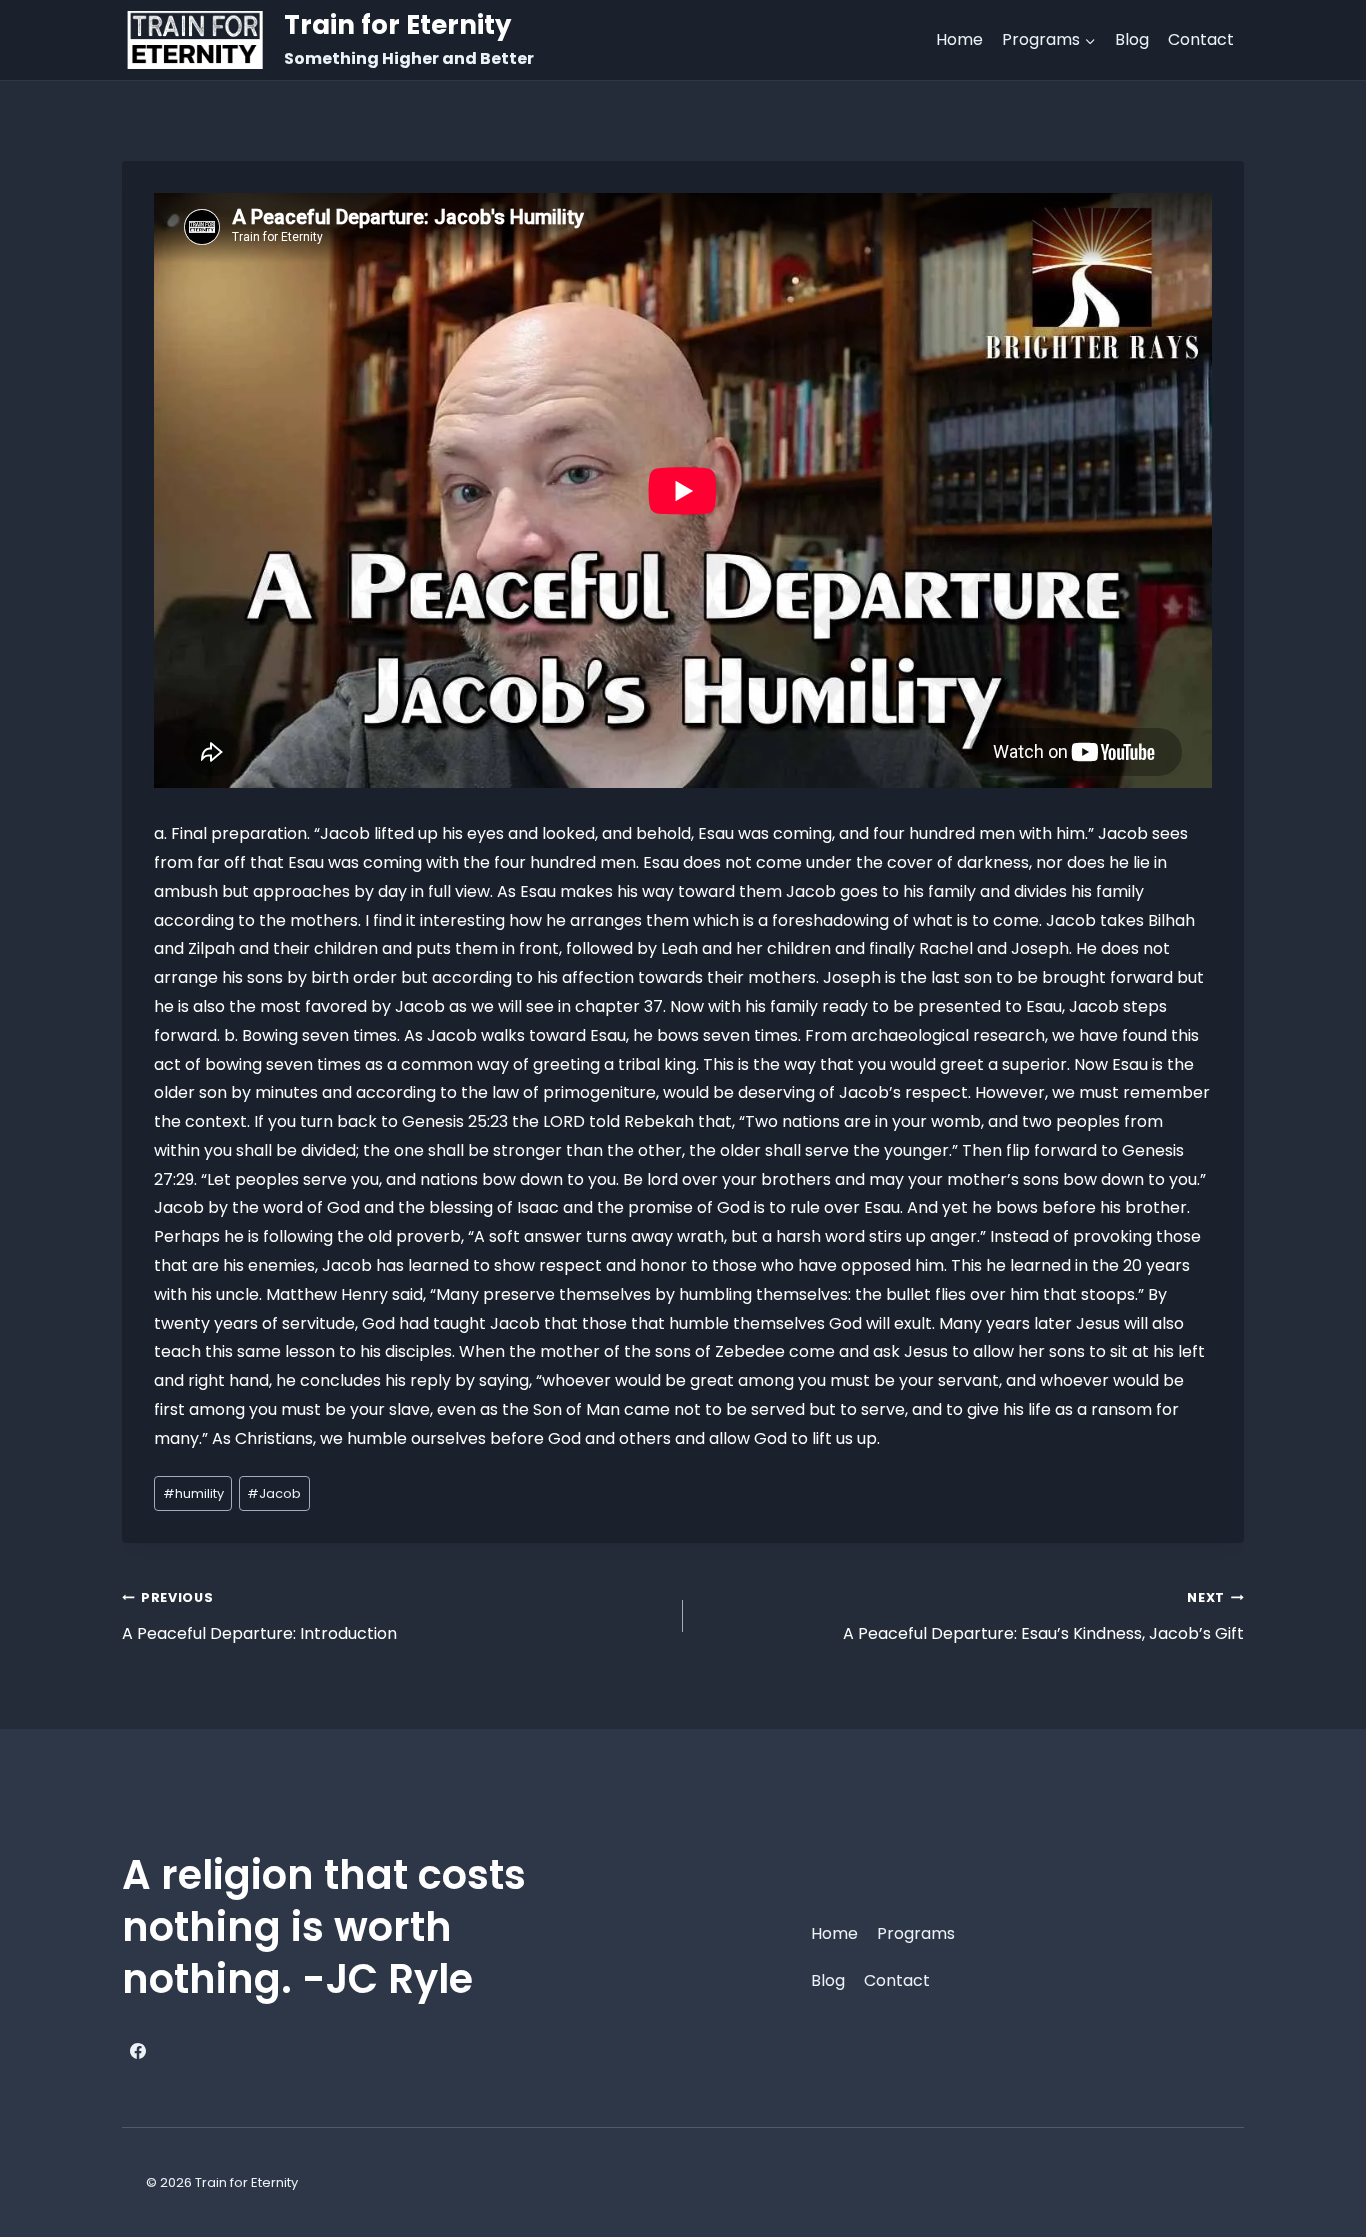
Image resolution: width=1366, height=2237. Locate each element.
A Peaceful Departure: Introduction (259, 1617)
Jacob (274, 1493)
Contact (1201, 39)
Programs (916, 1933)
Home (959, 39)
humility (193, 1493)
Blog (1132, 39)
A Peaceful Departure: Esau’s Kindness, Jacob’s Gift (1043, 1617)
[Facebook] (138, 2051)
